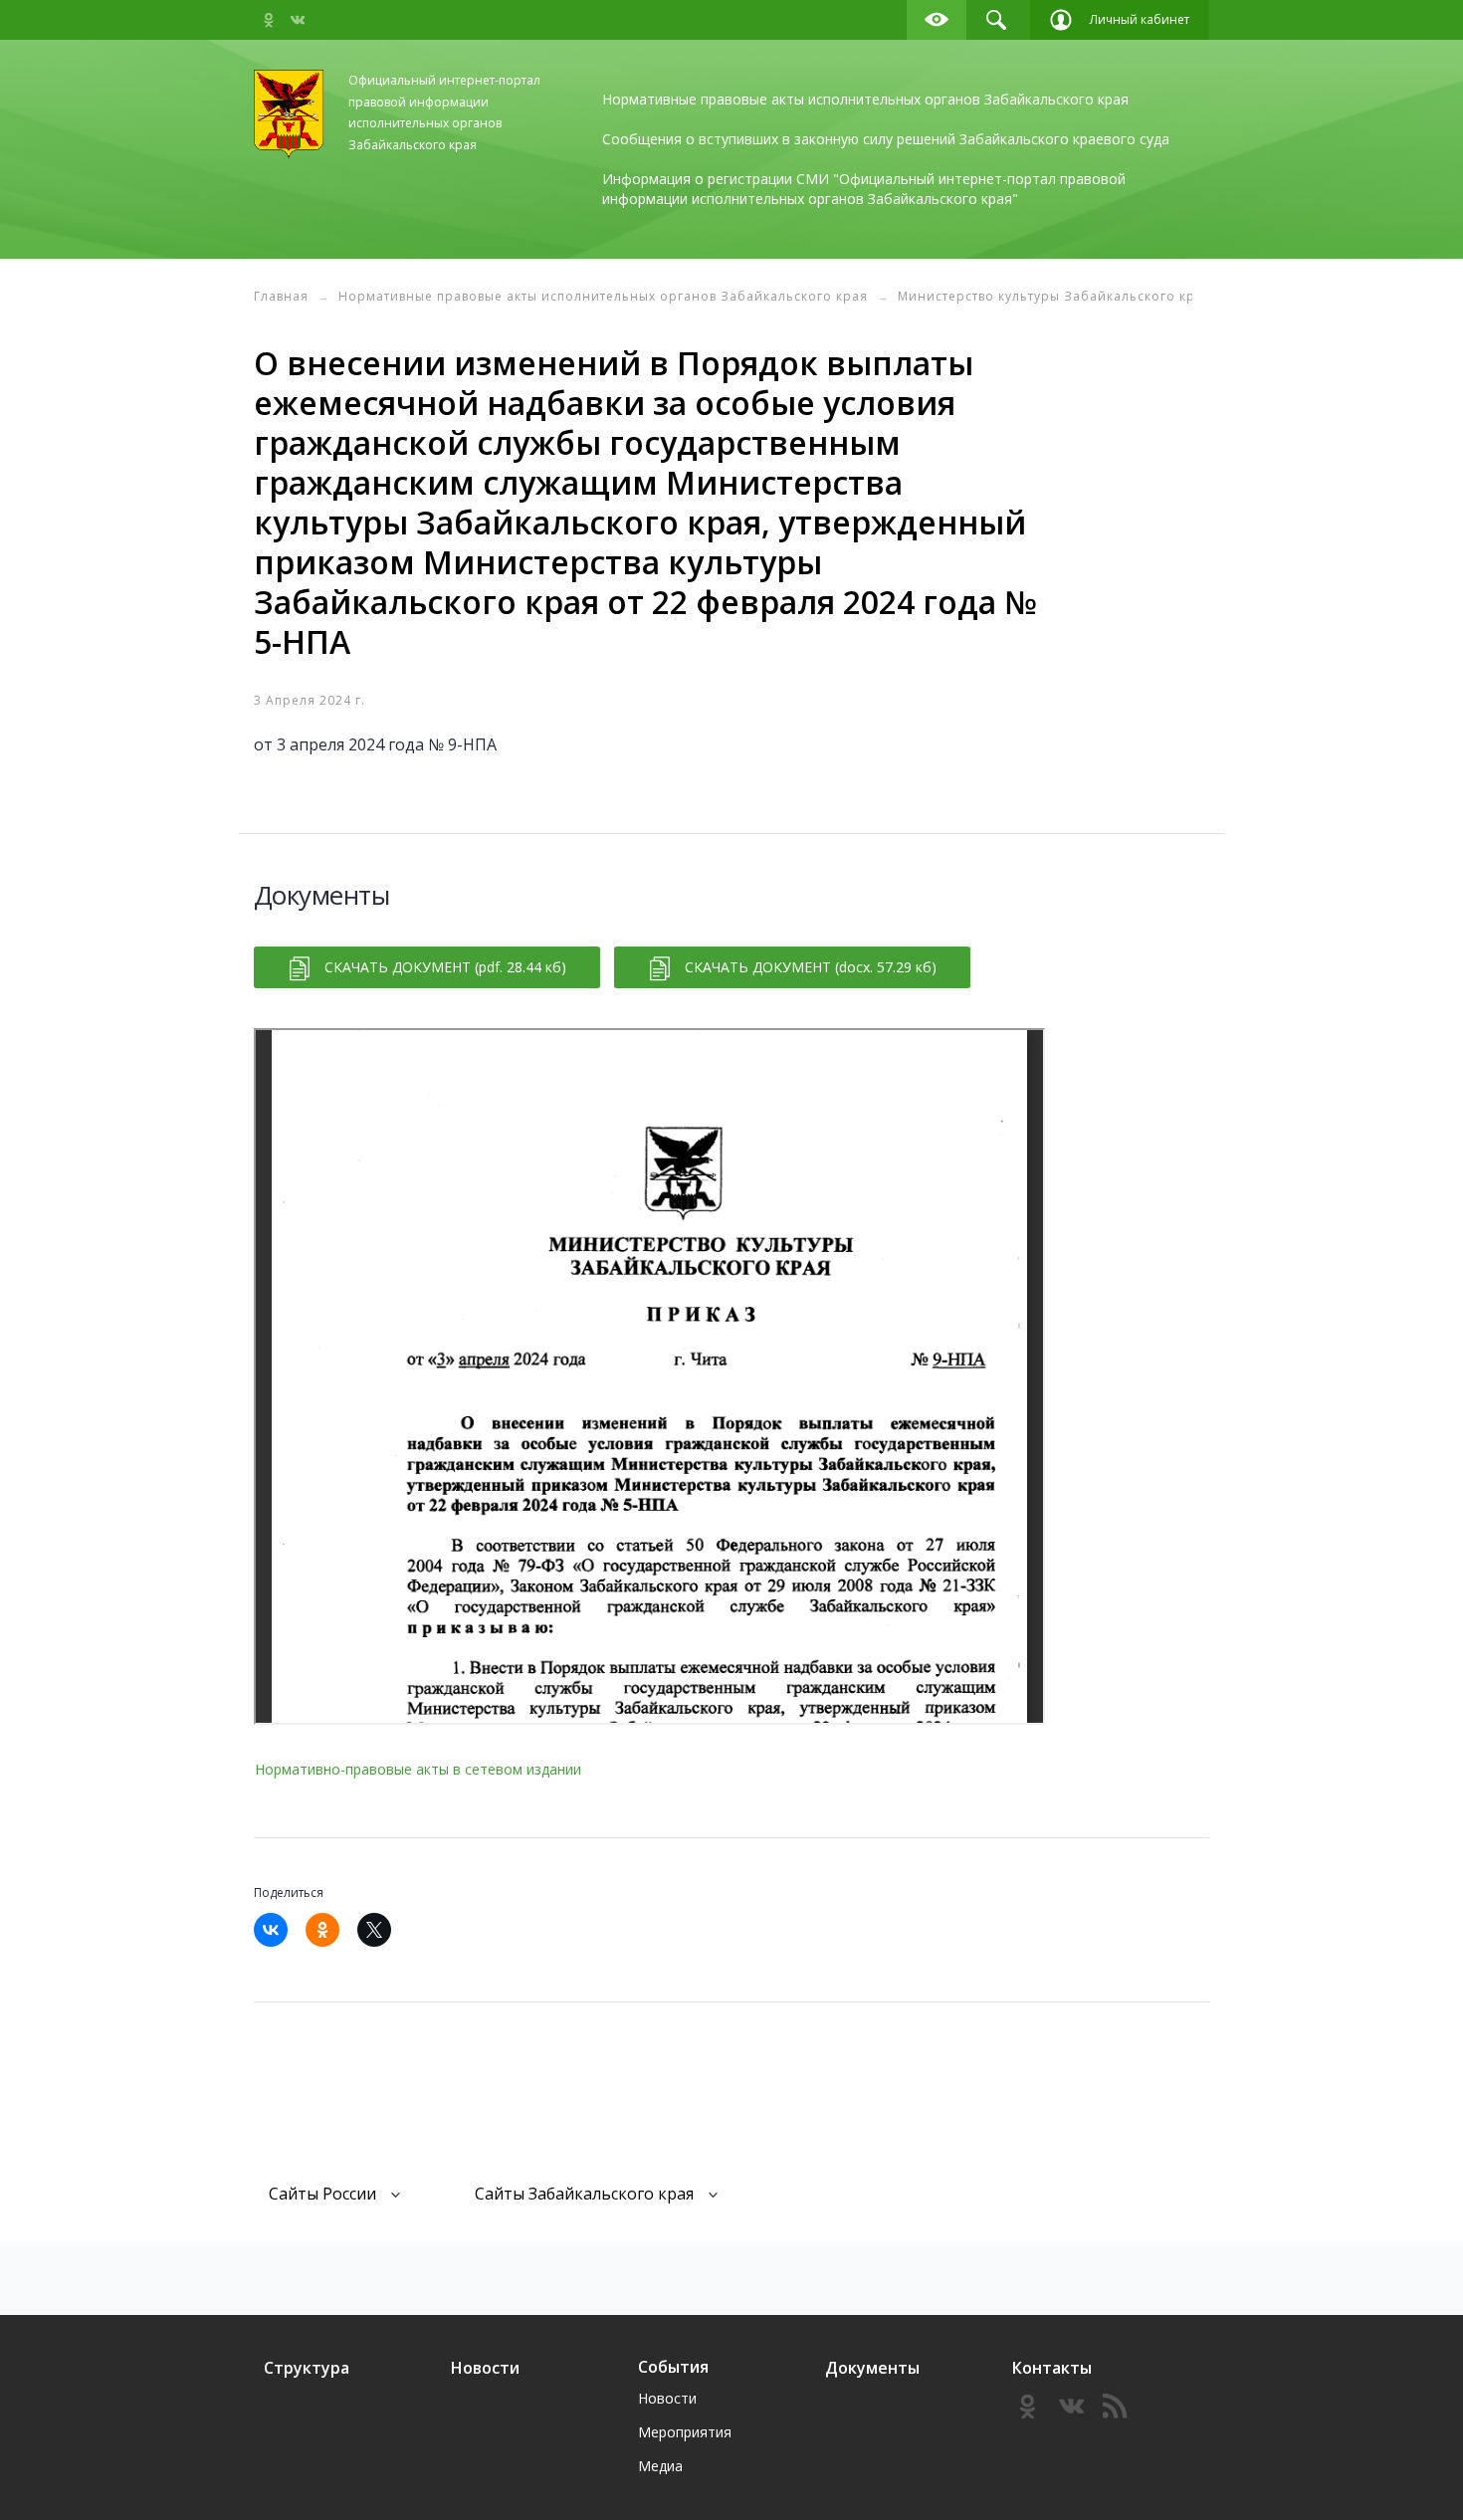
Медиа (660, 2466)
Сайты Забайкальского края (584, 2194)
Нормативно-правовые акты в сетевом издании (418, 1769)
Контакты (1052, 2368)
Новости (485, 2368)
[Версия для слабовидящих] (937, 20)
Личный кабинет (1140, 19)
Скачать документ (445, 967)
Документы (872, 2368)
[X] (381, 1930)
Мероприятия (685, 2432)
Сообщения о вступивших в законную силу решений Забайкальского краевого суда (886, 139)
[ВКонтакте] (278, 1930)
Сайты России (322, 2194)
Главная (281, 296)
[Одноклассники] (329, 1930)
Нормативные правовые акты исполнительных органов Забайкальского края (865, 99)
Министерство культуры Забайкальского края (1054, 296)
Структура (307, 2368)
